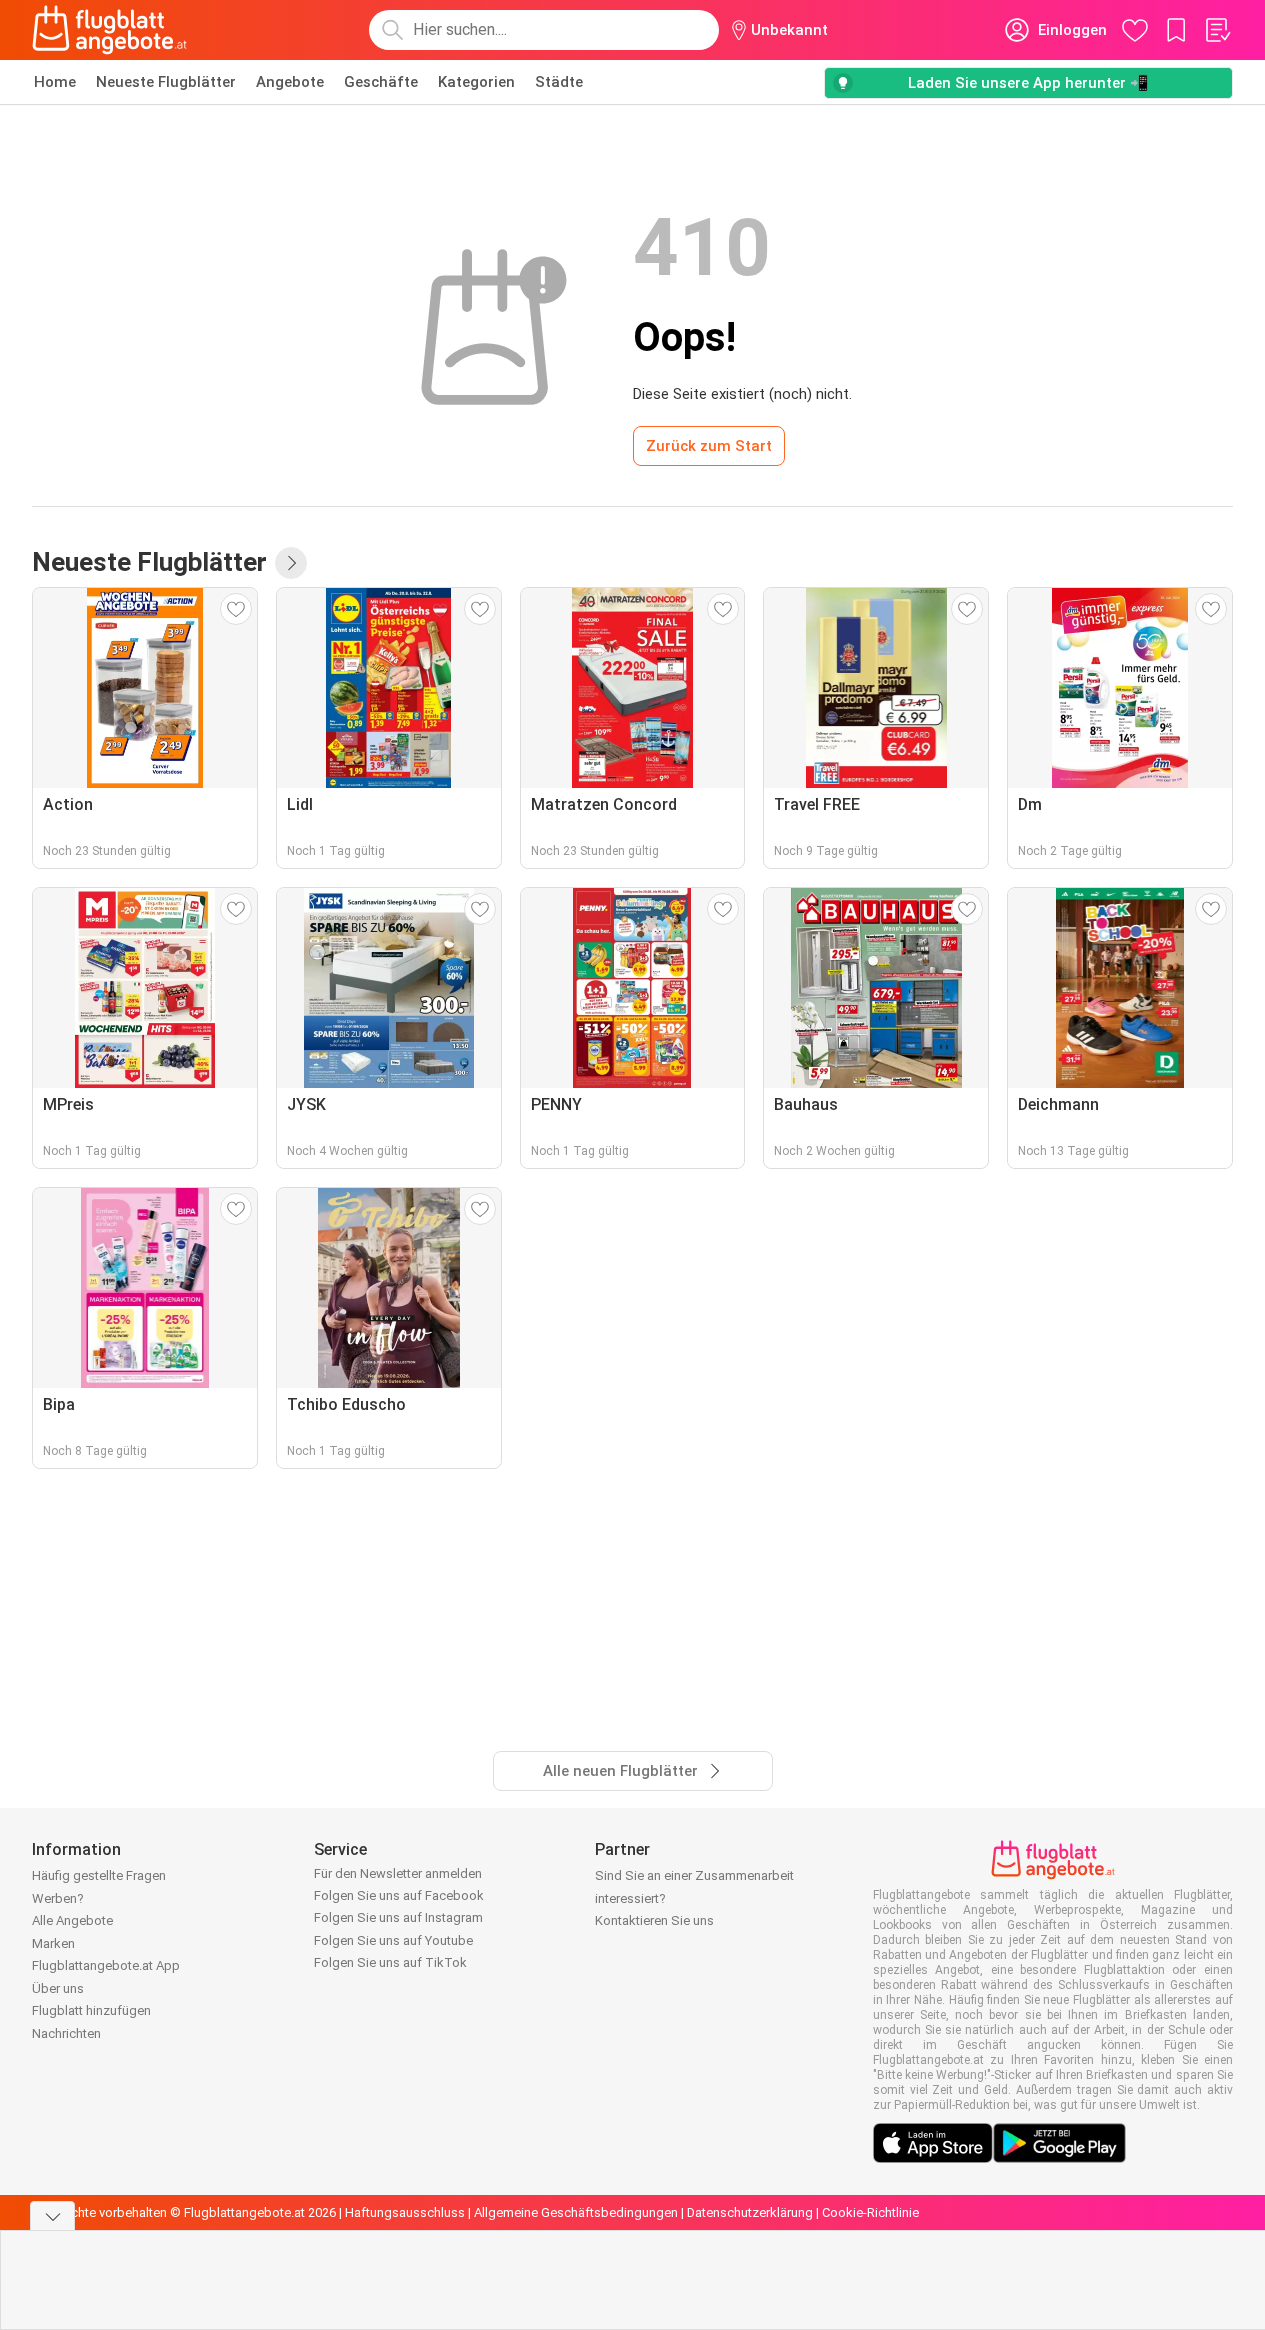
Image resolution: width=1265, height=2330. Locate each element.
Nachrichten (66, 2033)
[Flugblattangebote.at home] (109, 30)
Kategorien (476, 82)
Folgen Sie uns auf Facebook (399, 1895)
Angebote (290, 82)
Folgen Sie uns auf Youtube (393, 1940)
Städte (559, 82)
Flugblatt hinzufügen (91, 2010)
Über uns (58, 1988)
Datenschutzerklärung (750, 2212)
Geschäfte (381, 82)
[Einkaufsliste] (1217, 30)
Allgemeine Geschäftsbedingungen (576, 2212)
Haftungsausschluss (405, 2212)
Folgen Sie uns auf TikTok (390, 1962)
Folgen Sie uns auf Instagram (398, 1917)
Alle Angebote (72, 1920)
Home (55, 82)
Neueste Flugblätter (166, 82)
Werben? (58, 1898)
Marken (53, 1943)
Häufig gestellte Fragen (99, 1875)
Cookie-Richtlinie (870, 2212)
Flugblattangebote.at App (106, 1965)
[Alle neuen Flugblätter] (291, 563)
